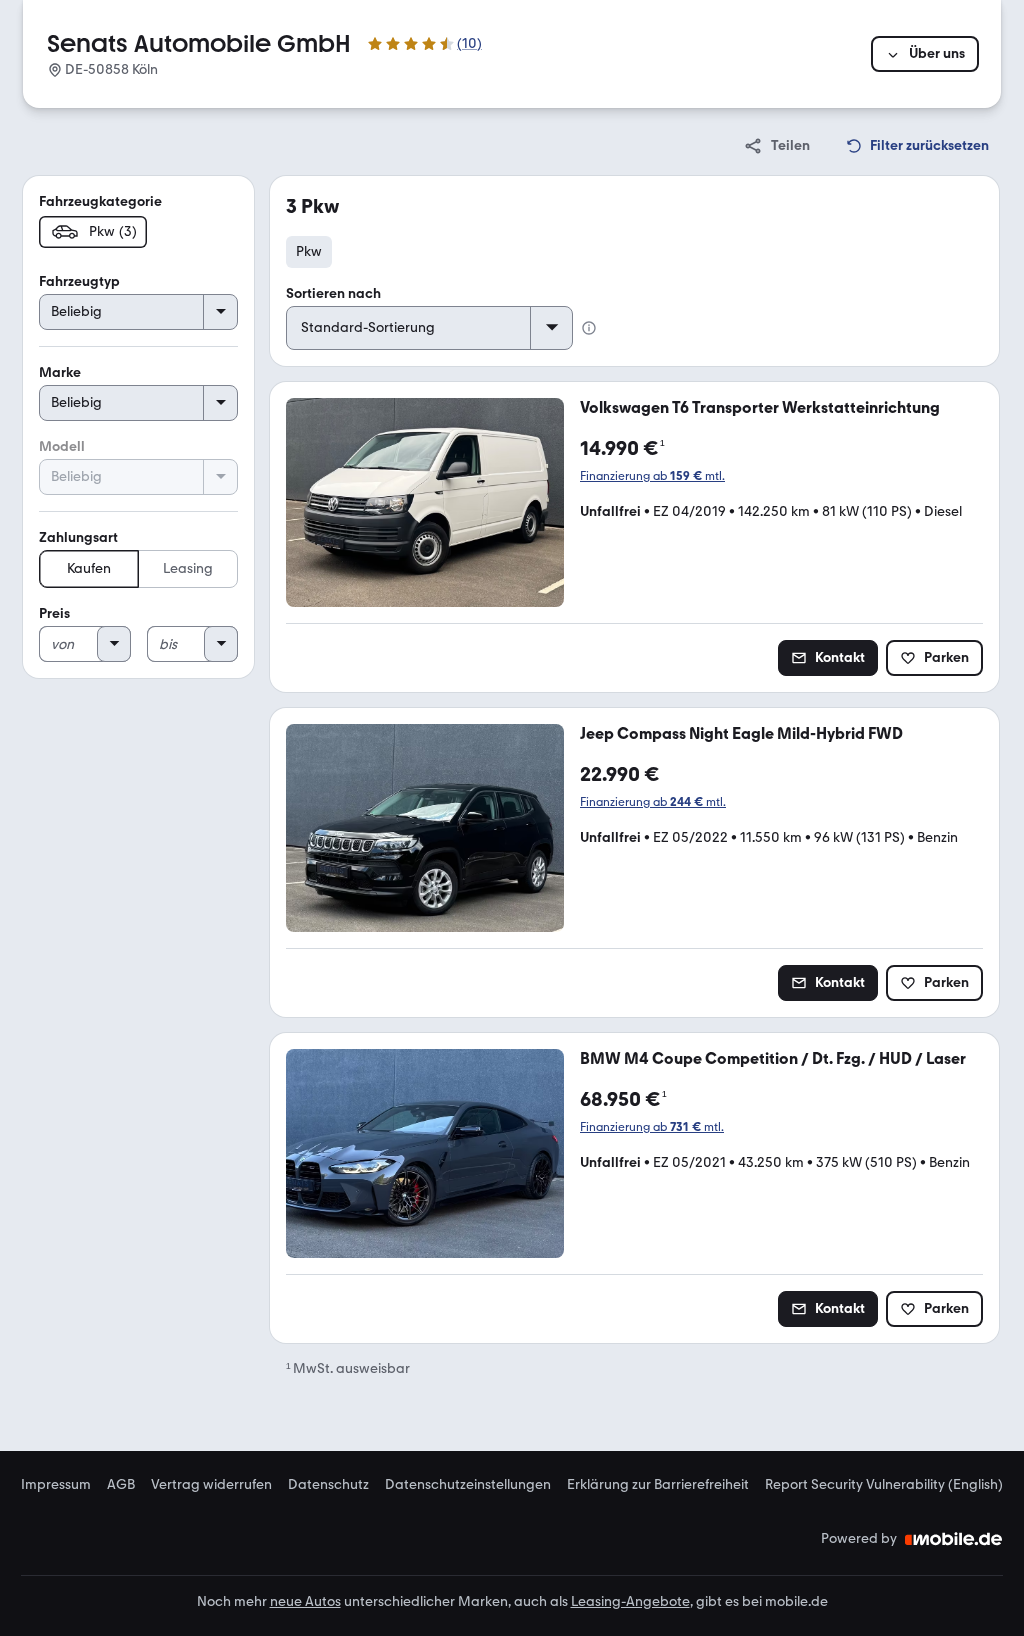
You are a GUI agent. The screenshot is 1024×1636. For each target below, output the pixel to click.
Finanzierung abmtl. (652, 476)
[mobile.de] (954, 1539)
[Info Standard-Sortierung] (589, 328)
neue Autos (305, 1601)
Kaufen (89, 568)
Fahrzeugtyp (79, 281)
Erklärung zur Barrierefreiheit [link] (658, 1485)
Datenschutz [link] (328, 1485)
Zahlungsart (78, 537)
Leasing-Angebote (630, 1601)
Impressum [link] (56, 1485)
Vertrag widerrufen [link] (211, 1485)
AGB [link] (121, 1485)
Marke (60, 372)
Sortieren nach (333, 293)
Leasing (188, 568)
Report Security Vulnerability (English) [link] (884, 1485)
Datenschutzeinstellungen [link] (468, 1485)
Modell (62, 446)
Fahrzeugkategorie (100, 201)
